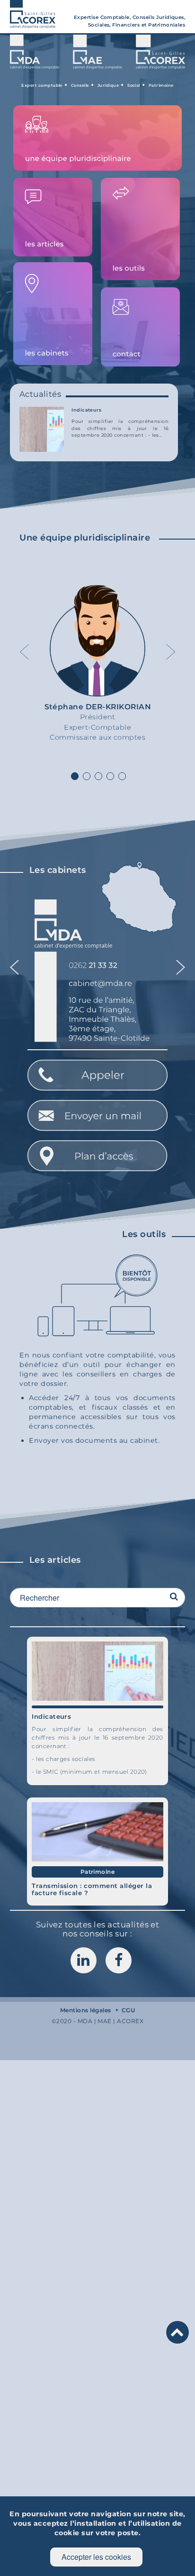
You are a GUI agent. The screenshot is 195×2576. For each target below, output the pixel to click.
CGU (128, 2010)
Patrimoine (98, 1872)
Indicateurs (86, 410)
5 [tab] (122, 777)
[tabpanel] (98, 666)
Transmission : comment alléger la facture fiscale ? (92, 1889)
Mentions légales (86, 2010)
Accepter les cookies (96, 2557)
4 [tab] (110, 777)
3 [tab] (98, 777)
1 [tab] (75, 777)
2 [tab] (87, 777)
